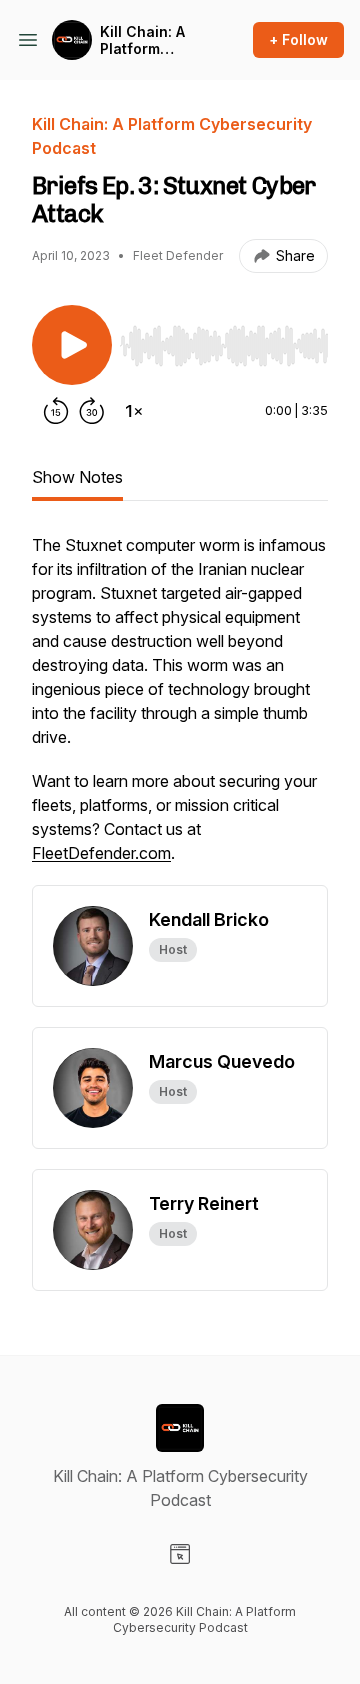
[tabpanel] (180, 709)
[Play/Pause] (72, 345)
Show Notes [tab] (77, 477)
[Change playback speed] (134, 411)
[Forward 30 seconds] (92, 411)
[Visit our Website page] (180, 1554)
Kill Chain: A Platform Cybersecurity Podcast (150, 40)
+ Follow (298, 39)
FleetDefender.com (101, 853)
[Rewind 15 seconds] (56, 411)
